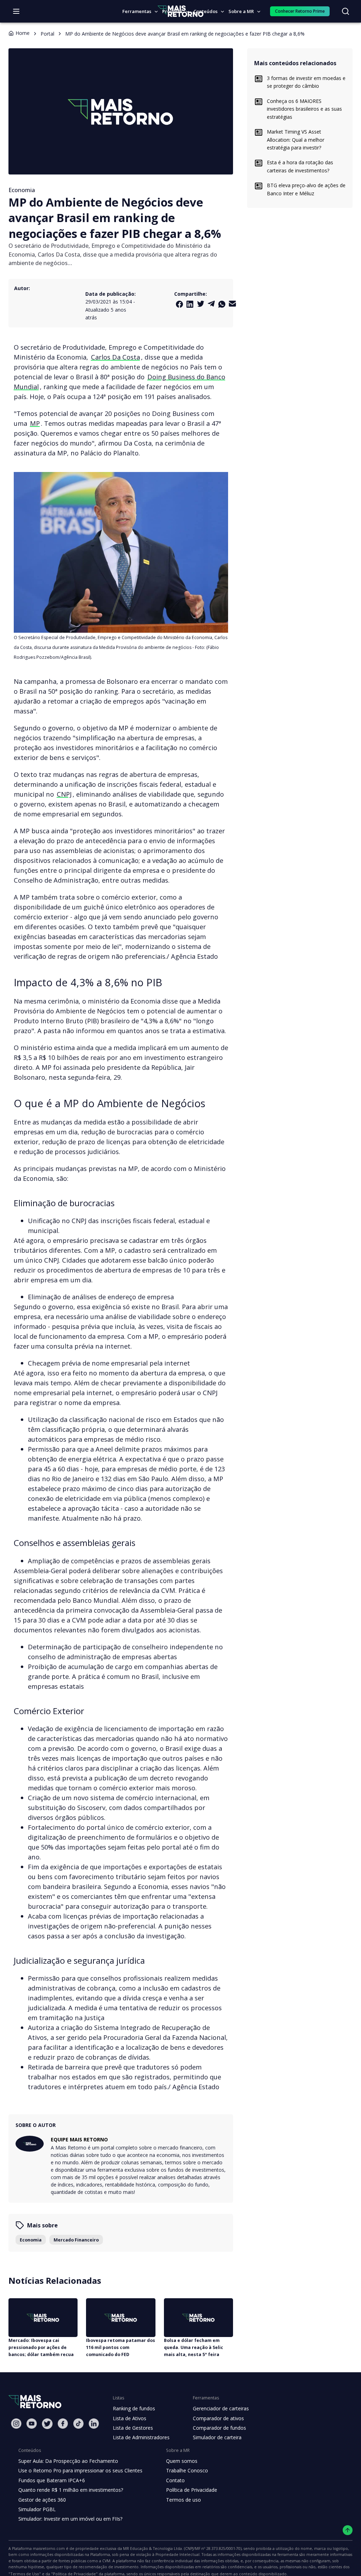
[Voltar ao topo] (348, 2530)
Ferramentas (137, 11)
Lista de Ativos (130, 2418)
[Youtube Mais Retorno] (32, 2424)
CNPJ (64, 794)
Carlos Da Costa (115, 357)
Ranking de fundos (134, 2408)
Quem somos (182, 2461)
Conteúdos (206, 11)
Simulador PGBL (37, 2509)
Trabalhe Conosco (187, 2470)
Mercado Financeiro (76, 2240)
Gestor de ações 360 (42, 2500)
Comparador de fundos (219, 2428)
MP (35, 423)
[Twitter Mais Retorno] (201, 304)
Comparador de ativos (218, 2418)
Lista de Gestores (133, 2428)
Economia (31, 2240)
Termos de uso (183, 2500)
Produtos (172, 11)
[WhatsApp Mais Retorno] (222, 304)
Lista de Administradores (141, 2437)
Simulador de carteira (217, 2437)
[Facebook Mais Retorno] (179, 304)
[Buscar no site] (345, 11)
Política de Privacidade (192, 2490)
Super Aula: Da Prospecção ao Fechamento (68, 2461)
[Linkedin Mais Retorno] (190, 304)
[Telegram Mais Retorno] (211, 304)
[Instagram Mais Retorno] (16, 2424)
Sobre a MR (241, 11)
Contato (175, 2480)
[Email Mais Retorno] (232, 304)
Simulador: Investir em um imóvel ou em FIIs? (70, 2519)
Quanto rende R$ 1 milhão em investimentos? (71, 2490)
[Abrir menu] (16, 11)
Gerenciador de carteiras (221, 2408)
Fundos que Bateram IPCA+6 (52, 2480)
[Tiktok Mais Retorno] (78, 2424)
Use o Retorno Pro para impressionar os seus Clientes (80, 2470)
